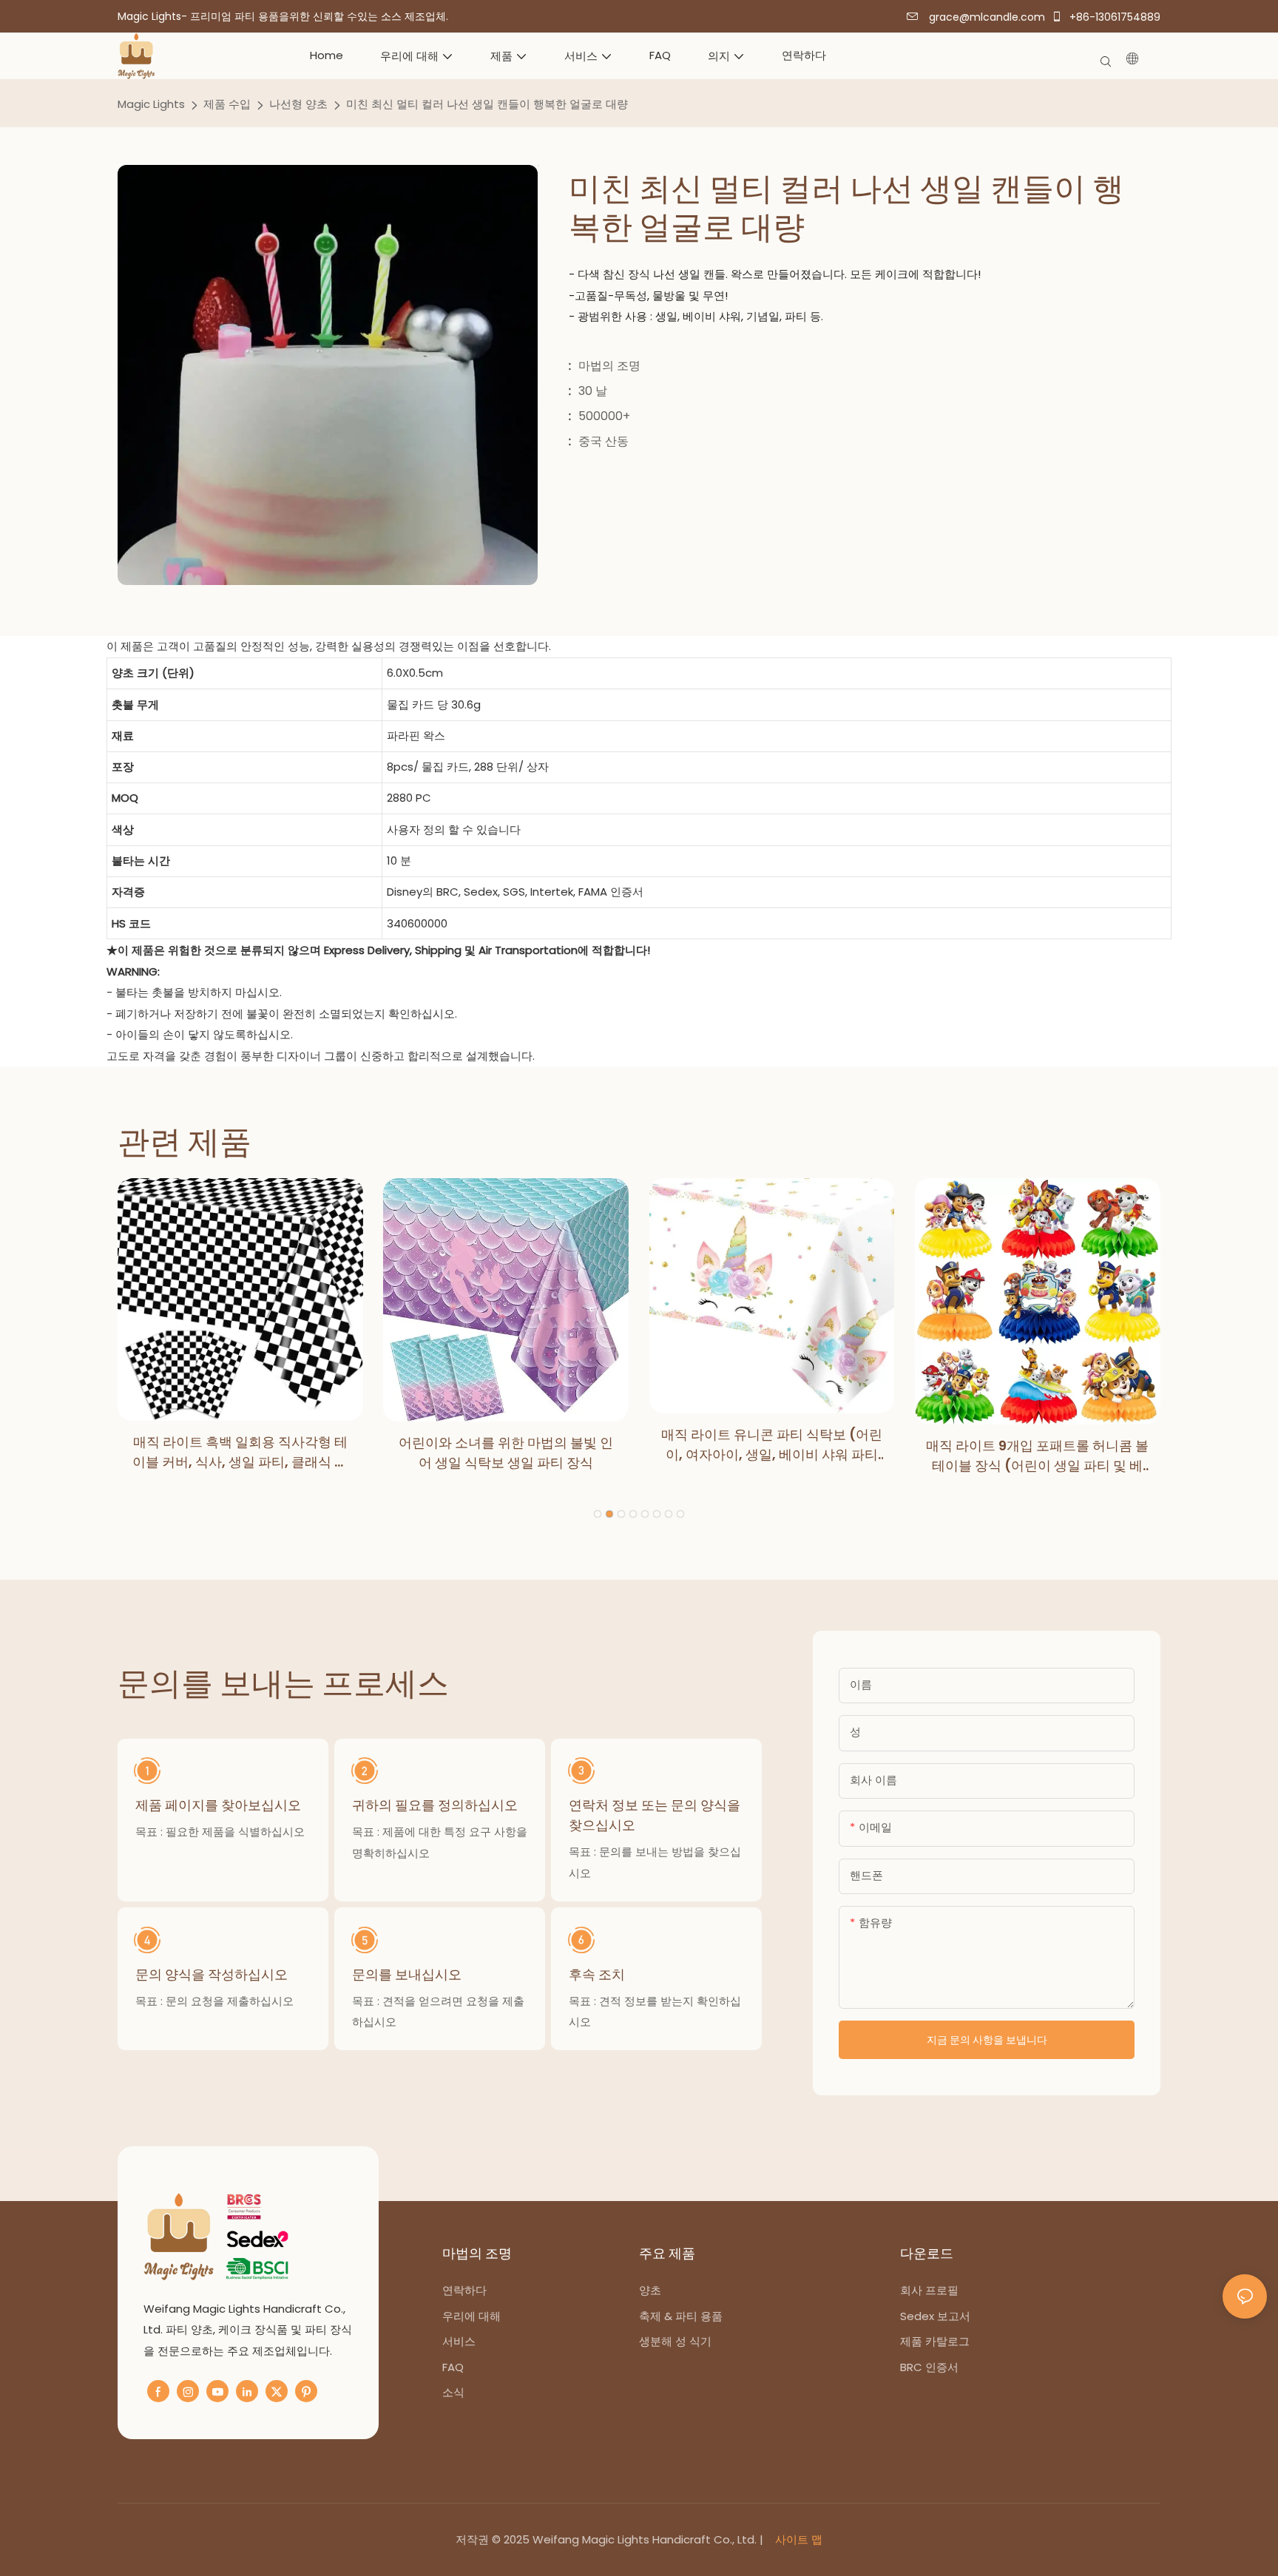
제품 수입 (227, 104)
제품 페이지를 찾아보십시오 (218, 1805)
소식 (453, 2392)
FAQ (453, 2367)
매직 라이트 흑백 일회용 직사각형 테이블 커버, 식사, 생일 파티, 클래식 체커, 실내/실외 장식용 (240, 1452)
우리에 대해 (473, 2316)
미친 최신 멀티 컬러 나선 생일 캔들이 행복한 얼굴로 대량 (487, 104)
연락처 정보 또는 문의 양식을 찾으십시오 (655, 1815)
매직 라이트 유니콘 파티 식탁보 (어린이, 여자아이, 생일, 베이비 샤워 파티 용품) (772, 1445)
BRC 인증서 (929, 2367)
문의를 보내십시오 (407, 1974)
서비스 (459, 2341)
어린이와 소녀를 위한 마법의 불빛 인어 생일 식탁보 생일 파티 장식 (506, 1453)
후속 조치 (597, 1974)
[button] (598, 1514)
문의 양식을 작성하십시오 (212, 1974)
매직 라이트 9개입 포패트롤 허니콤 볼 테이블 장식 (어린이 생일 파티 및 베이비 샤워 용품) (1037, 1456)
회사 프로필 (929, 2290)
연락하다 (464, 2290)
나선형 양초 (298, 104)
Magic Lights (151, 104)
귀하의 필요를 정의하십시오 (435, 1805)
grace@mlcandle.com (985, 17)
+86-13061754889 (1113, 17)
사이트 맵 (797, 2539)
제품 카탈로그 (935, 2341)
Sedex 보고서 (935, 2316)
